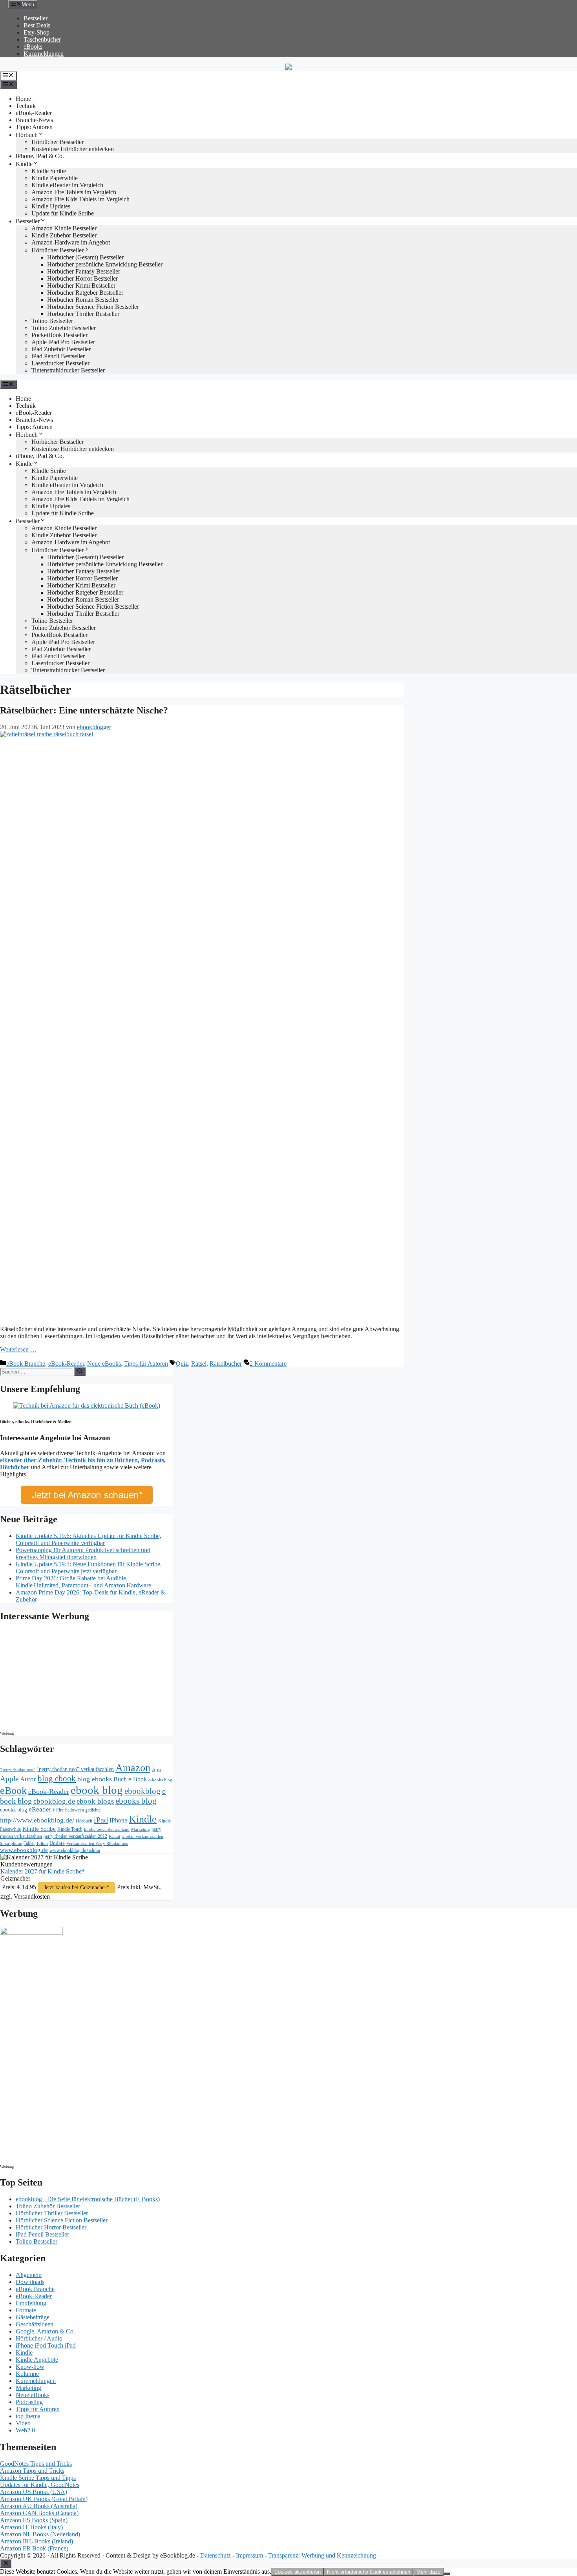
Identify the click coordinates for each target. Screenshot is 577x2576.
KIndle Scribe (49, 171)
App (156, 1769)
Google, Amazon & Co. (45, 2331)
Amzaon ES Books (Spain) (34, 2520)
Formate (26, 2310)
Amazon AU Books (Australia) (39, 2506)
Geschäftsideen (35, 2324)
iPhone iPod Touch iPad (46, 2345)
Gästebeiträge (33, 2317)
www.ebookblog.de (24, 1850)
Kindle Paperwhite (55, 178)
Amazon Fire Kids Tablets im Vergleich (80, 199)
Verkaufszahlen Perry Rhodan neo (97, 1843)
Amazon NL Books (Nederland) (40, 2534)
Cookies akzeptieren (298, 2572)
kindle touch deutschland (107, 1829)
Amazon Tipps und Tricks (32, 2471)
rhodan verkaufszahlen (142, 1836)
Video (23, 2423)
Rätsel (199, 1364)
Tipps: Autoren (34, 127)
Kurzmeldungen (44, 54)
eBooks (33, 47)
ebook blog (97, 1790)
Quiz (182, 1364)
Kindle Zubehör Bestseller (64, 235)
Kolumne (27, 2374)
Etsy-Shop (37, 32)
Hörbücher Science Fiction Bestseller (93, 307)
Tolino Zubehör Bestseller (64, 328)
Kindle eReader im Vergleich (67, 185)
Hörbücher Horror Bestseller (82, 278)
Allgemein (29, 2275)
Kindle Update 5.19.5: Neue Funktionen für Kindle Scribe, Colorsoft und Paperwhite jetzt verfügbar (89, 1568)
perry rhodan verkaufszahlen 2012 (75, 1836)
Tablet (29, 1843)
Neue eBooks (104, 1364)
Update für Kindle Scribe (63, 213)
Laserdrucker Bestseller (60, 363)
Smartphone (11, 1843)
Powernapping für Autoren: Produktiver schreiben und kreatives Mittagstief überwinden (83, 1553)
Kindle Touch (70, 1829)
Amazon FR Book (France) (34, 2548)
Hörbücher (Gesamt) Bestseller (85, 257)
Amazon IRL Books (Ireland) (37, 2541)
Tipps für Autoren (146, 1364)
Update (57, 1843)
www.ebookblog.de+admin (75, 1851)
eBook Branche (26, 1364)
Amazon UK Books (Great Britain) (44, 2499)
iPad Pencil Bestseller (58, 356)
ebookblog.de (54, 1801)
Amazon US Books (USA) (34, 2492)
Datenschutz (215, 2555)
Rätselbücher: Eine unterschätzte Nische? (84, 710)
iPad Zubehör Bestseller (61, 349)
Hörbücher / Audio (39, 2338)
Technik (26, 106)
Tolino (42, 1843)
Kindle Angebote (37, 2360)
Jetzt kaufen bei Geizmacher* (77, 1887)
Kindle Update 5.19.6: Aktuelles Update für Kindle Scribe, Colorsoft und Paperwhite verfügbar (89, 1539)
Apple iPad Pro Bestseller (63, 342)
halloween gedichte (83, 1810)
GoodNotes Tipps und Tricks (36, 2464)
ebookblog (142, 1791)
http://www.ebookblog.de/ (37, 1820)
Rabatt (114, 1836)
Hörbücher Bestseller (58, 142)
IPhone (118, 1820)
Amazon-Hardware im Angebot (71, 242)
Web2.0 (25, 2430)
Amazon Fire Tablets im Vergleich (74, 192)
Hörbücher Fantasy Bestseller (84, 271)
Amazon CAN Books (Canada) (39, 2513)
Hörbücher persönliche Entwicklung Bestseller (105, 264)
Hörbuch (27, 135)
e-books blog (160, 1780)
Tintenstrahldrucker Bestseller (68, 370)
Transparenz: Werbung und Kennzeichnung (322, 2555)
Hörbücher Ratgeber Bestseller (85, 293)
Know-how (30, 2367)
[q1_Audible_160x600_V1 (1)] (31, 1933)
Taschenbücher (42, 39)
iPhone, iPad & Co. (40, 156)
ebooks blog (136, 1801)
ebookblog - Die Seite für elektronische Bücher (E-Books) (88, 2199)
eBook (13, 1791)
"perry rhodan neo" (17, 1770)
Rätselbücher (226, 1364)
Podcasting (29, 2402)
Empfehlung (31, 2303)
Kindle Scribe (39, 1829)
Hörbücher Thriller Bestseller (83, 314)
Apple (9, 1779)
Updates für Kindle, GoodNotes (40, 2485)
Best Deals (37, 25)
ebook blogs (95, 1801)
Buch (120, 1779)
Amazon (133, 1768)
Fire (60, 1810)
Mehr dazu (428, 2572)
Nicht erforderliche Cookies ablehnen (369, 2572)
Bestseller (36, 18)
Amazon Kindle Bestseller (64, 228)
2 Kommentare (268, 1364)
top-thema (28, 2416)
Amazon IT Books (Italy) (31, 2527)
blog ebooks (95, 1779)
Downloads (30, 2282)
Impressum (249, 2555)
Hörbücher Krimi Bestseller (81, 286)
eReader (40, 1809)
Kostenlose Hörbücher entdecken (73, 149)
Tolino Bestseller (52, 321)
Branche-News (34, 120)
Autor (28, 1779)
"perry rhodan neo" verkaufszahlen (75, 1769)
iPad (101, 1820)
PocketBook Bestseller (59, 335)
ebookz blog (14, 1810)
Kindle (24, 164)
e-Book (138, 1779)
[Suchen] (80, 1372)
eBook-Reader (34, 113)
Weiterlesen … (18, 1349)
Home (23, 99)
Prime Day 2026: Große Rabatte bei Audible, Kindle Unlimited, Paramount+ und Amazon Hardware (83, 1582)
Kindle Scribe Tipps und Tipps (38, 2478)
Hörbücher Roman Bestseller (83, 300)
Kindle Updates (51, 206)
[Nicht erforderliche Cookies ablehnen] (447, 2574)
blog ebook (57, 1779)
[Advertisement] (67, 1678)
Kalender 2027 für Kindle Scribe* (43, 1871)
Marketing (141, 1829)
